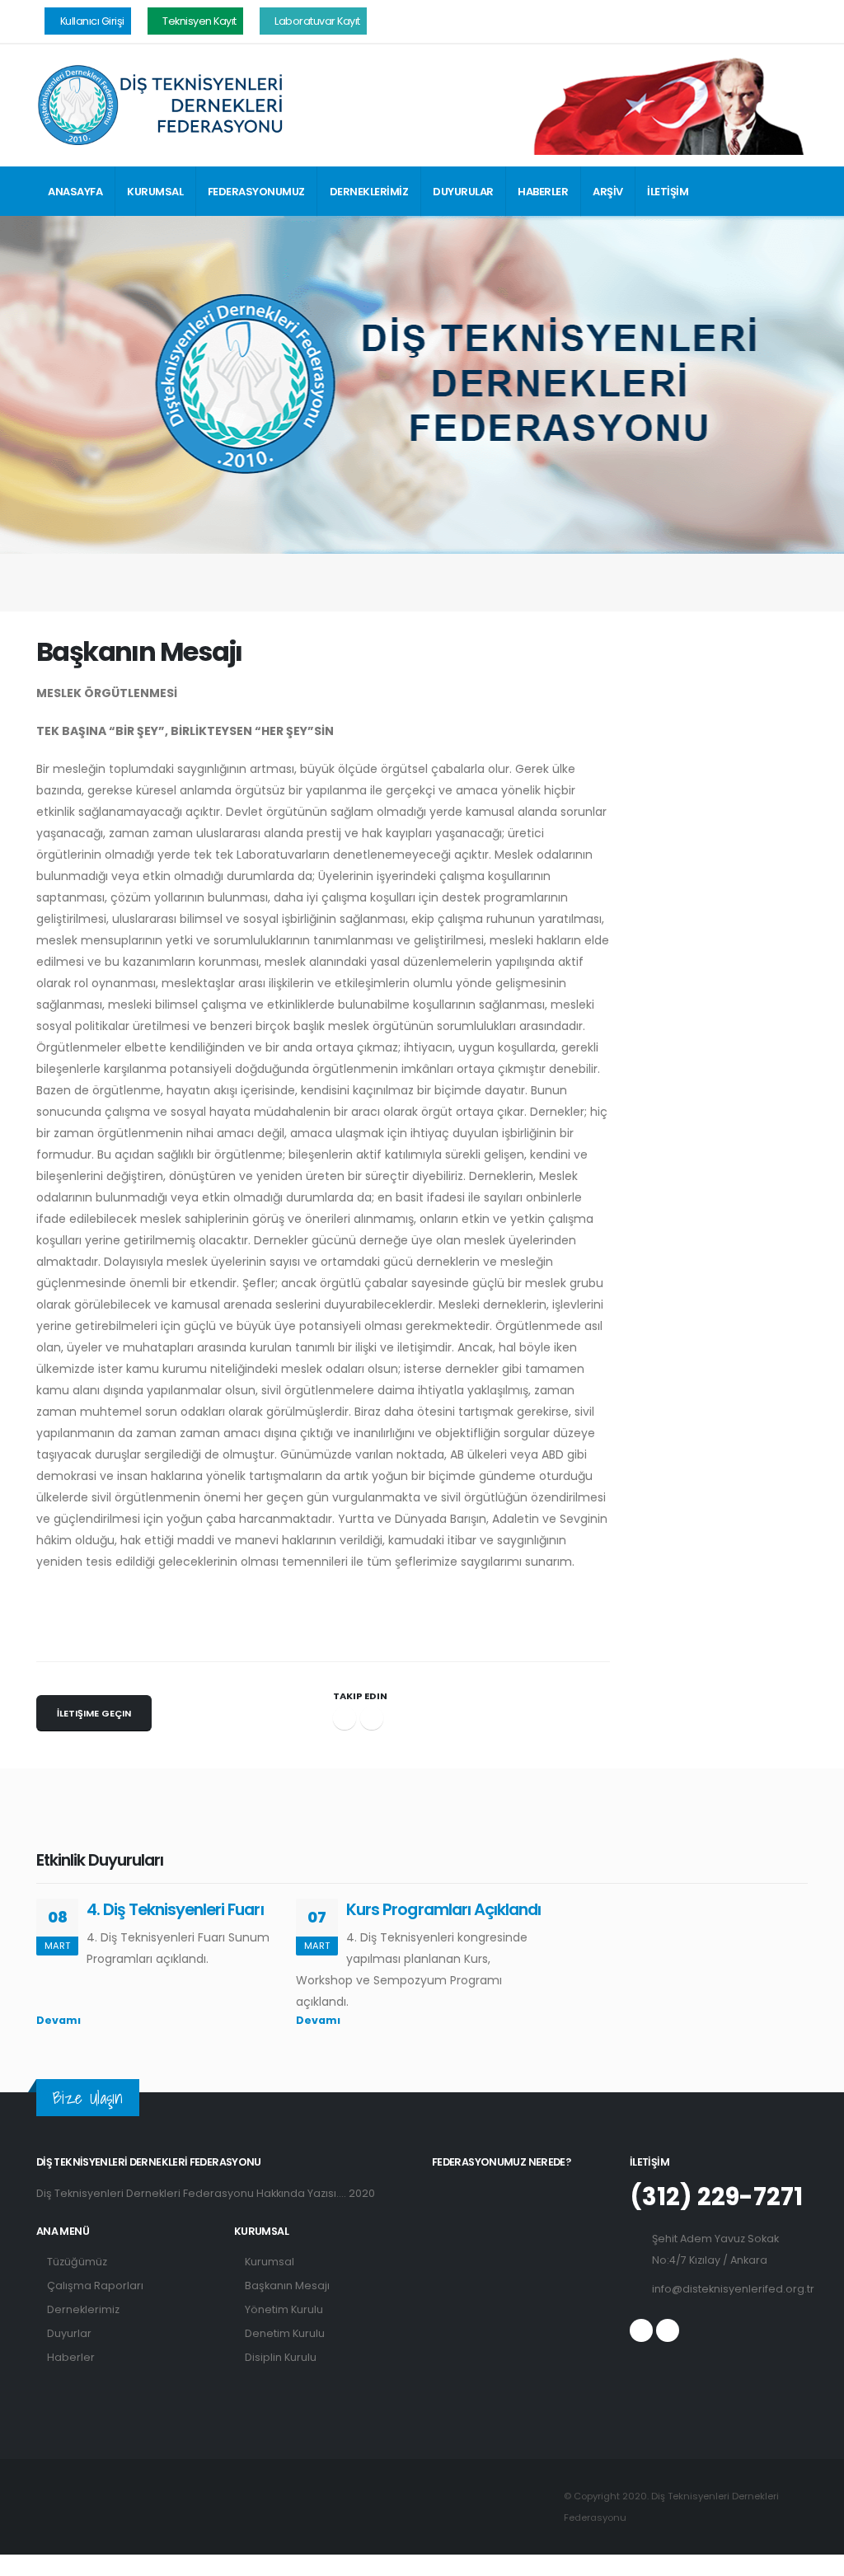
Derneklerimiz (83, 2309)
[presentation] (782, 1863)
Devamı (60, 2020)
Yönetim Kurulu (284, 2309)
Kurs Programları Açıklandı (443, 1909)
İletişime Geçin (94, 1713)
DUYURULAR (463, 192)
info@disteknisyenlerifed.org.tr (733, 2289)
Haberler (71, 2357)
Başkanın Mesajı (287, 2286)
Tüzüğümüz (77, 2262)
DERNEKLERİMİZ (369, 192)
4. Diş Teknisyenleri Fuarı (175, 1909)
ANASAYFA (75, 192)
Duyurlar (69, 2333)
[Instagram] (668, 2330)
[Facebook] (345, 1718)
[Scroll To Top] (815, 2557)
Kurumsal (270, 2262)
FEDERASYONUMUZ (256, 192)
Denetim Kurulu (285, 2333)
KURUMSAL (155, 192)
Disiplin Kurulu (281, 2357)
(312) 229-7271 (716, 2197)
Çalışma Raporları (95, 2286)
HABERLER (543, 192)
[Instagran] (372, 1718)
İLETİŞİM (668, 192)
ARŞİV (608, 192)
